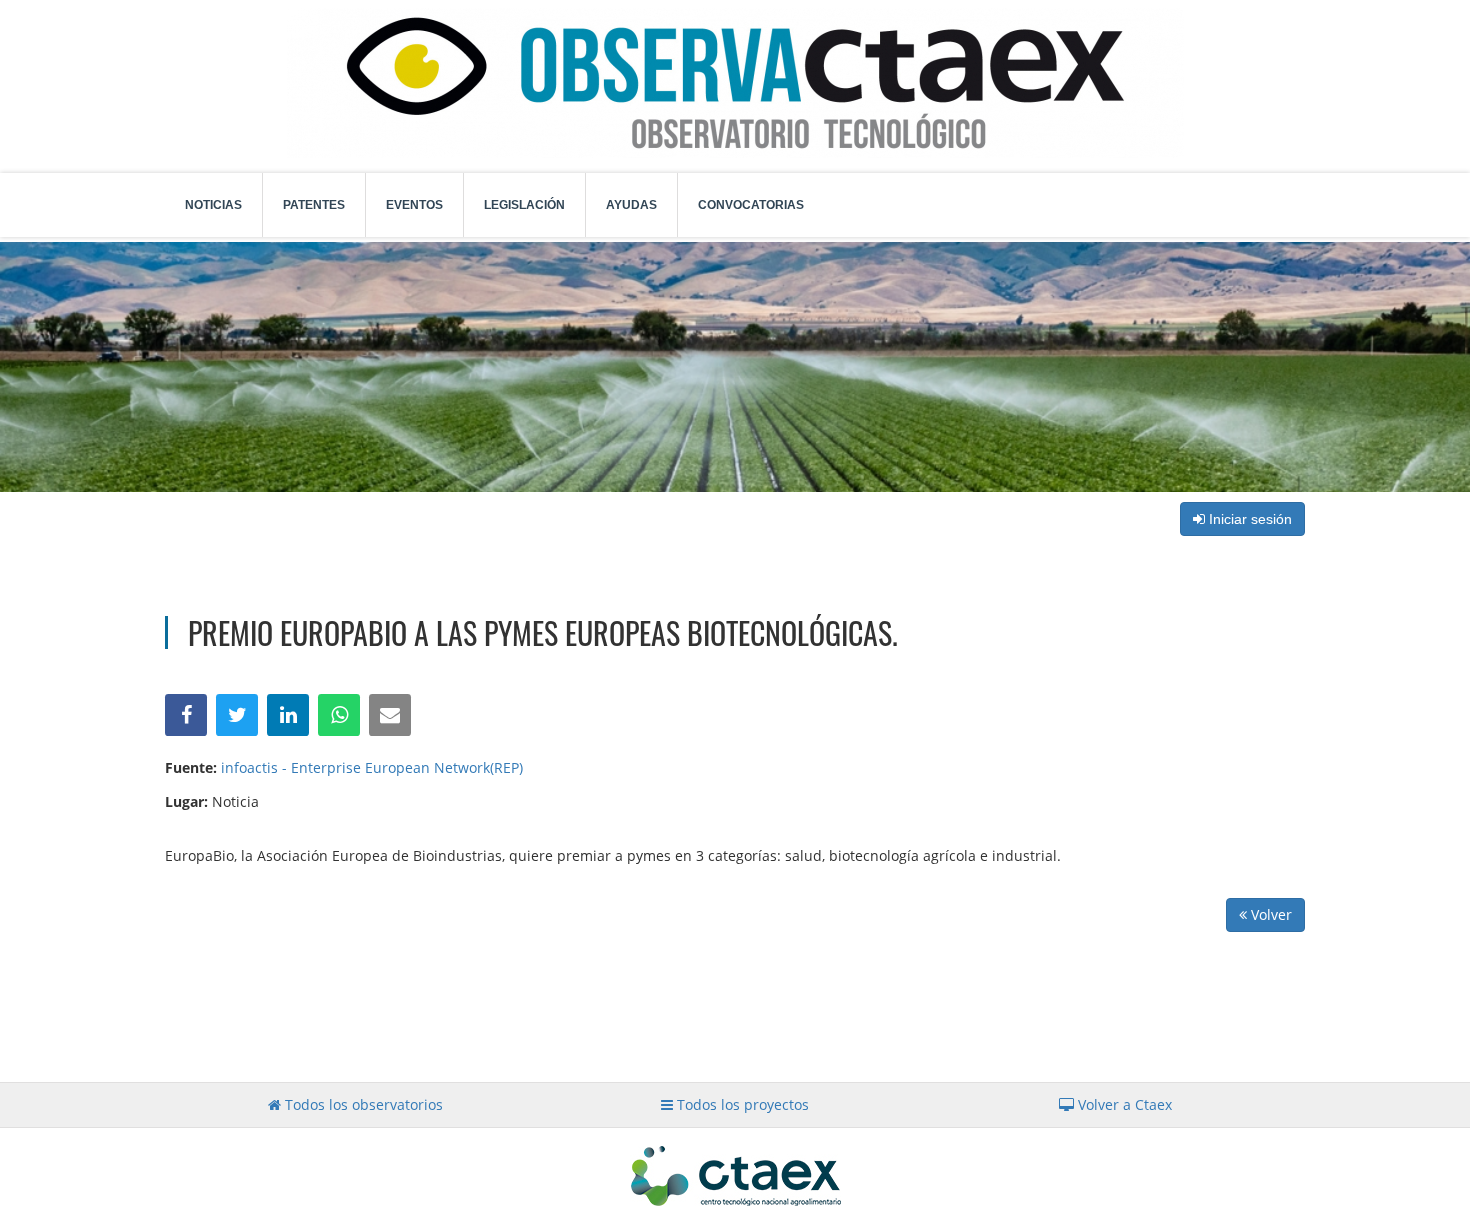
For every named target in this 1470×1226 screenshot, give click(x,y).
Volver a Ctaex (1123, 1104)
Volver (1269, 914)
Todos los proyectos (741, 1104)
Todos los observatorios (362, 1104)
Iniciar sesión (1248, 519)
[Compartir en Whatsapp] (339, 715)
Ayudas (631, 205)
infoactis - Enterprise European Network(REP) (372, 767)
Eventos (414, 205)
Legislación (524, 205)
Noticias (213, 205)
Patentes (314, 205)
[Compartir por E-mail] (390, 715)
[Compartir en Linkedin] (288, 715)
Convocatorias (751, 205)
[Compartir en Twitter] (237, 715)
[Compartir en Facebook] (186, 715)
